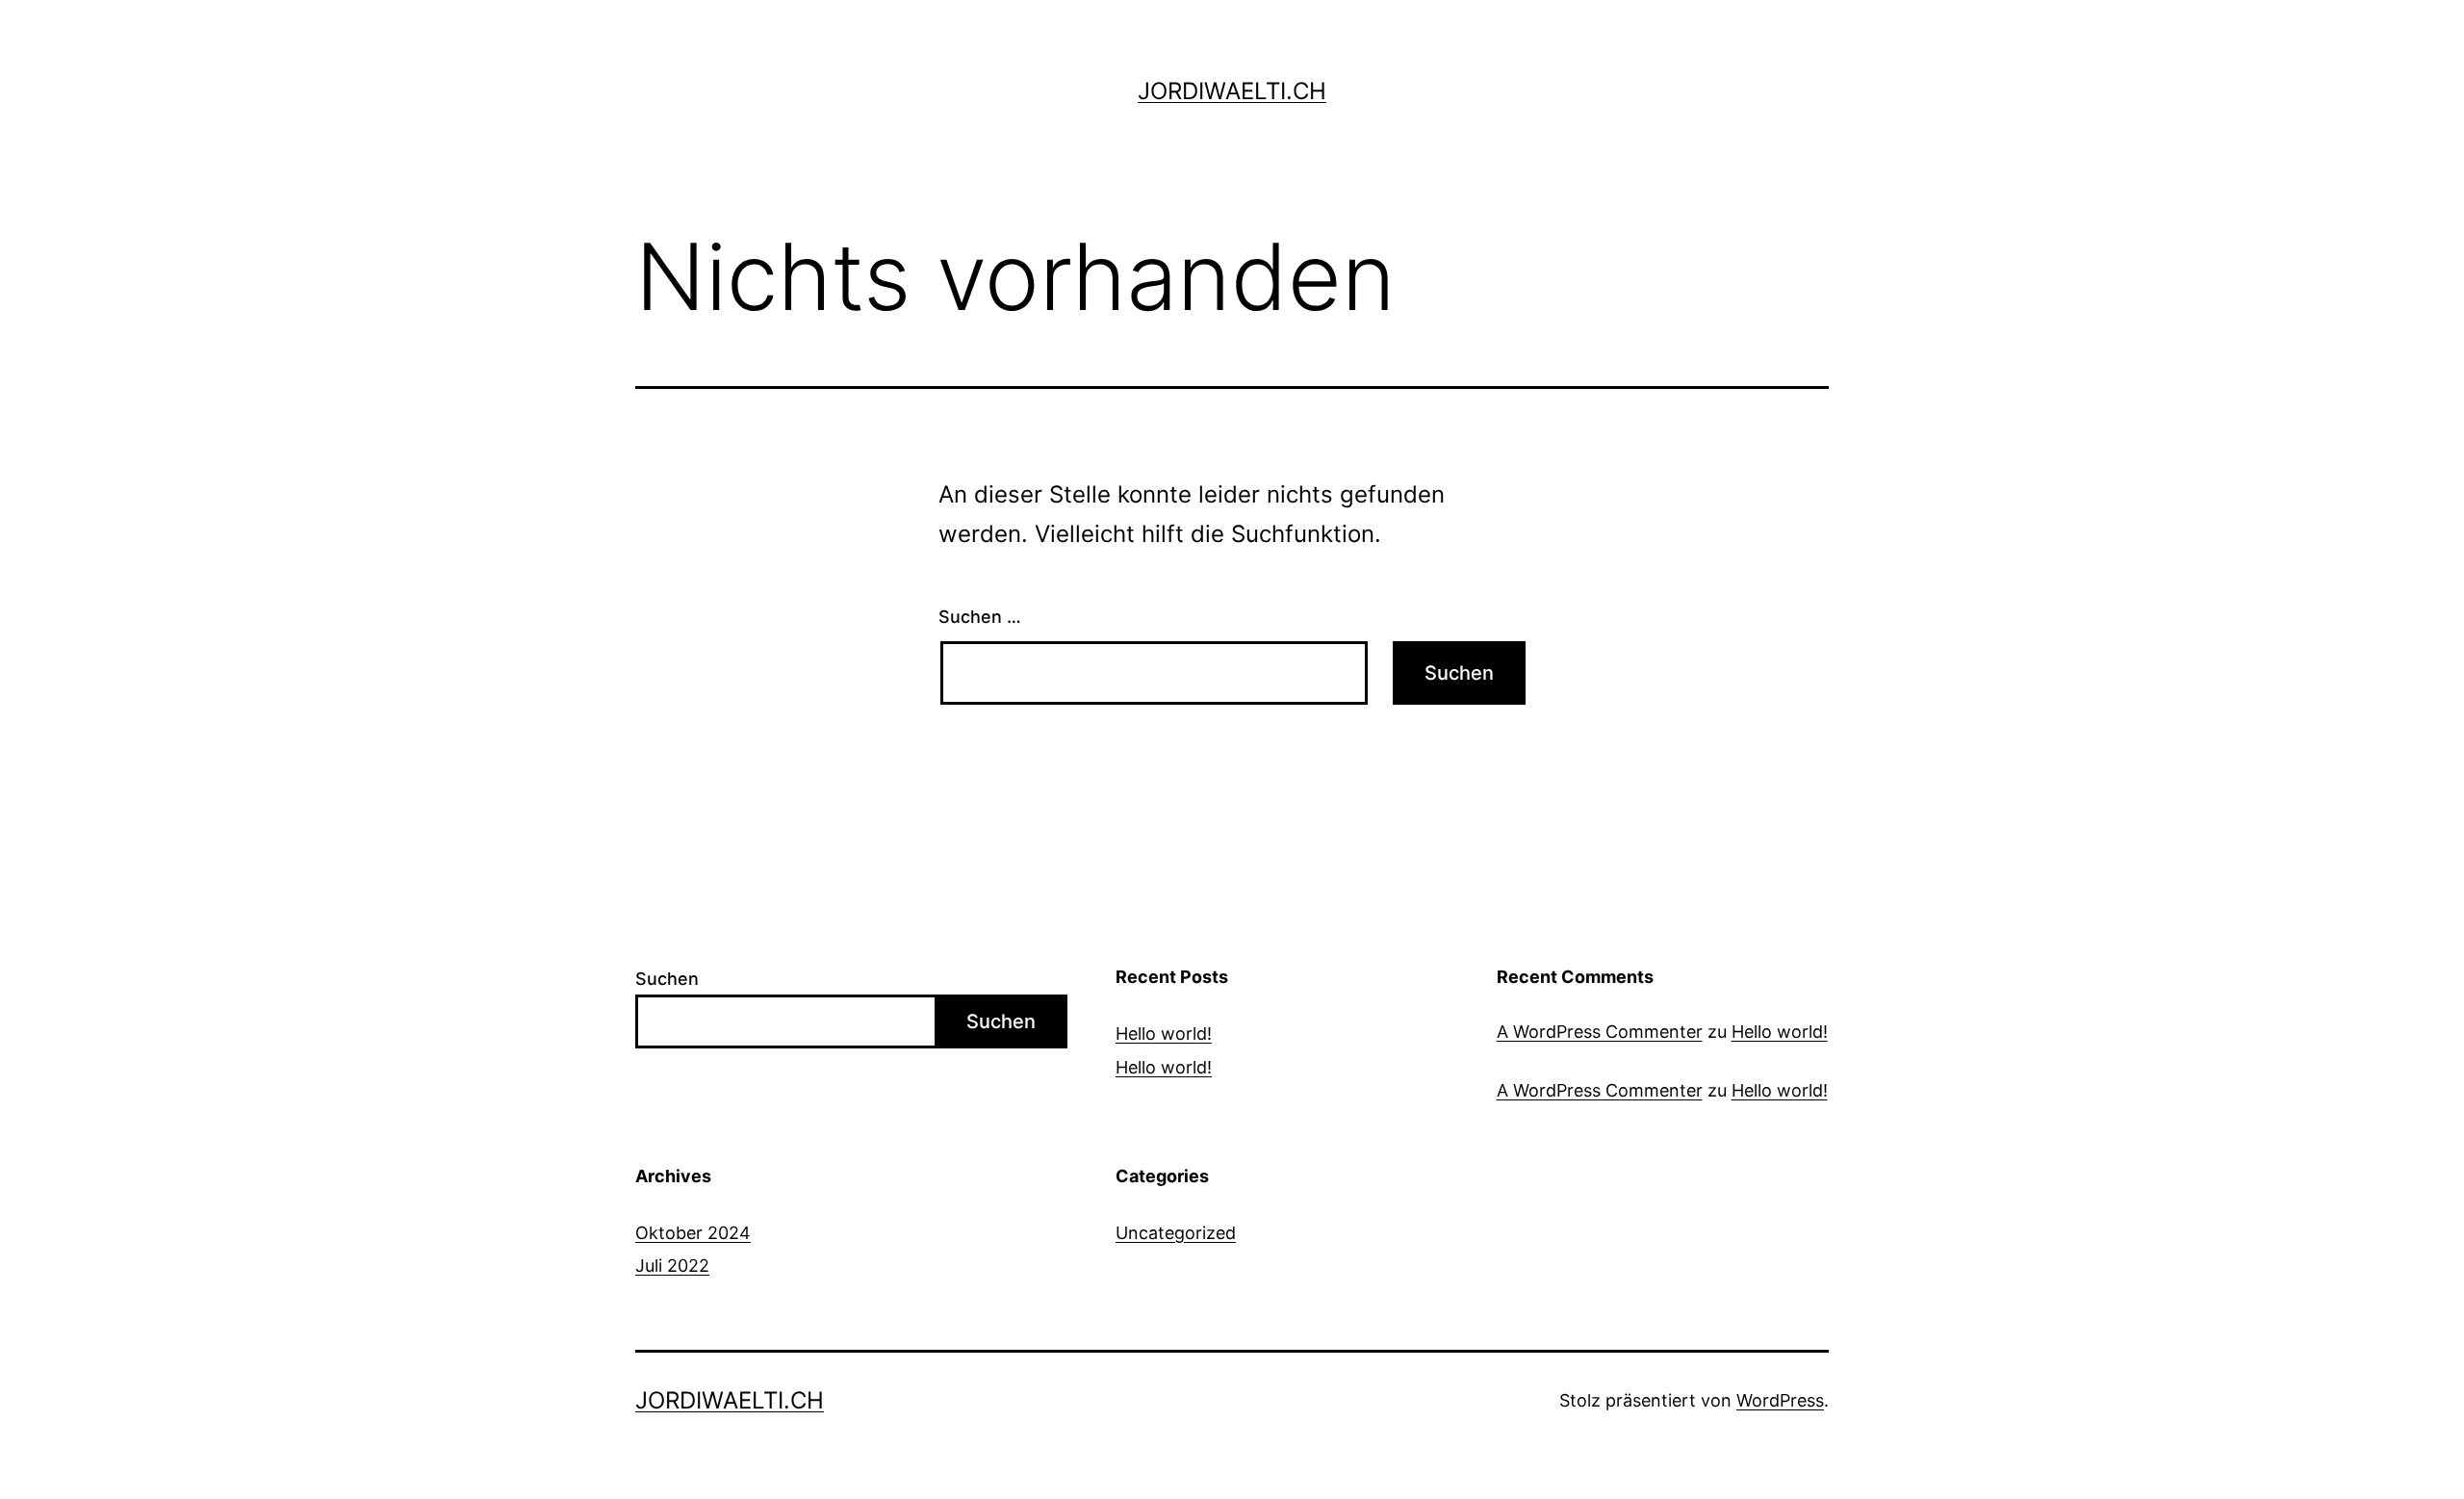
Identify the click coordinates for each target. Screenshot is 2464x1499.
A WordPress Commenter (1600, 1032)
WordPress (1780, 1400)
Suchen (667, 979)
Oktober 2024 (693, 1233)
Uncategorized (1176, 1233)
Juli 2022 (672, 1266)
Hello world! (1164, 1034)
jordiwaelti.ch (1232, 91)
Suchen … (980, 617)
